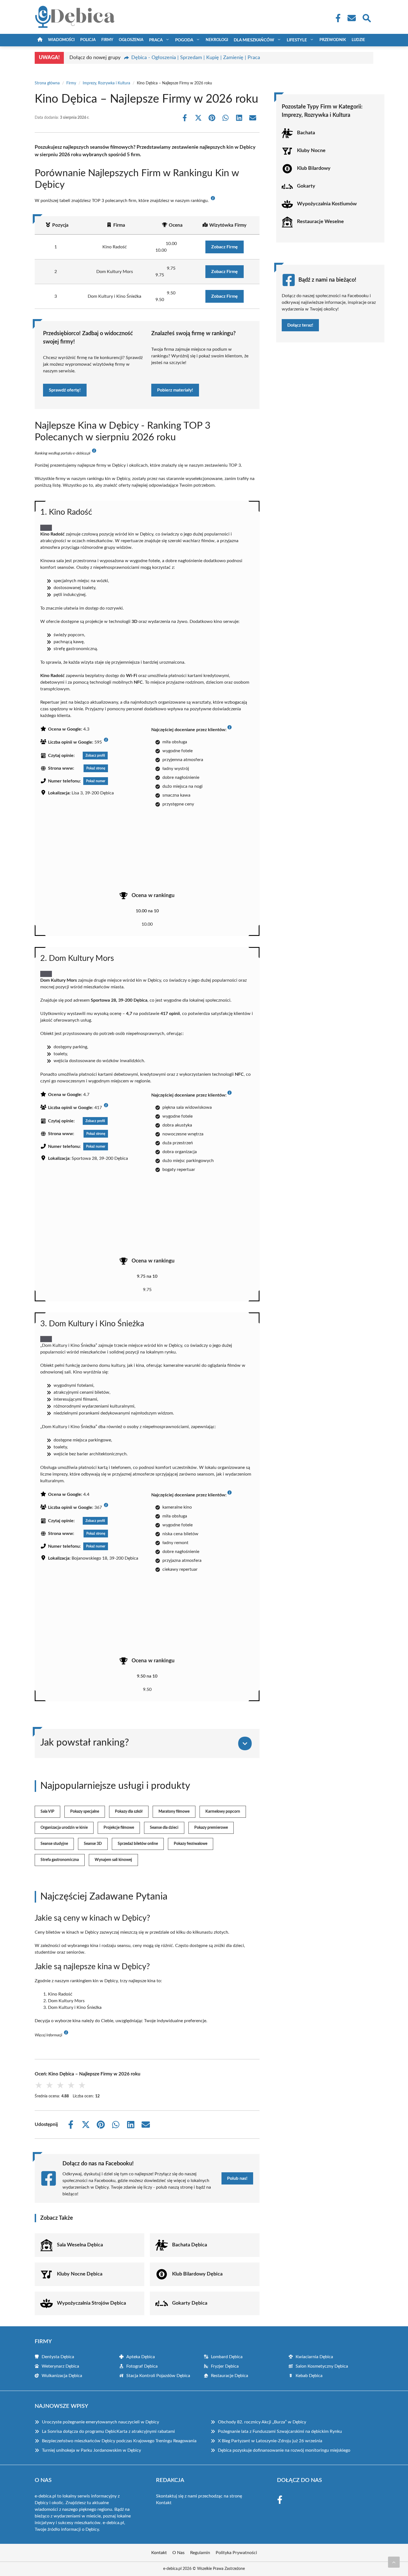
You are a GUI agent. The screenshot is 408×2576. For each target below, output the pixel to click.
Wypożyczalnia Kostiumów (327, 204)
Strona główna (47, 83)
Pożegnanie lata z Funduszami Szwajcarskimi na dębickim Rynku (280, 2431)
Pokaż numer (96, 781)
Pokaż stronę (96, 768)
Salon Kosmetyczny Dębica (322, 2366)
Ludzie (358, 40)
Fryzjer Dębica (225, 2366)
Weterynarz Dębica (60, 2366)
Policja (88, 40)
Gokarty (306, 186)
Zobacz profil (95, 756)
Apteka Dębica (141, 2357)
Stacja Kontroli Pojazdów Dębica (158, 2376)
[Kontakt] (351, 18)
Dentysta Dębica (58, 2357)
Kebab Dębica (309, 2376)
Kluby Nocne (311, 151)
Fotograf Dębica (142, 2366)
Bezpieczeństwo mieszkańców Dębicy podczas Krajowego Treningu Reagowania (119, 2441)
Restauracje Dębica (230, 2376)
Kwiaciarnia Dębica (314, 2357)
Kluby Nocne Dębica (80, 2274)
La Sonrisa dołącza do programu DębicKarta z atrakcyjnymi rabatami (108, 2431)
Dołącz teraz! (300, 325)
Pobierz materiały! (175, 390)
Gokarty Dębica (190, 2303)
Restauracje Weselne (320, 222)
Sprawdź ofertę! (65, 390)
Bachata (306, 133)
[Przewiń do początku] (394, 2562)
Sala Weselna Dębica (80, 2245)
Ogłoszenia (131, 40)
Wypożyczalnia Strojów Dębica (91, 2303)
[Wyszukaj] (366, 17)
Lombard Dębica (227, 2357)
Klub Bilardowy (314, 168)
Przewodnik (333, 40)
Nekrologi (217, 40)
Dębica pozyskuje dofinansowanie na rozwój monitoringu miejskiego (284, 2450)
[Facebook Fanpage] (336, 18)
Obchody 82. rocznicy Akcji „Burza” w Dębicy (262, 2422)
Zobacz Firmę (225, 247)
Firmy (107, 40)
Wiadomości (61, 40)
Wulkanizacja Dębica (62, 2376)
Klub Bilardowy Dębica (197, 2274)
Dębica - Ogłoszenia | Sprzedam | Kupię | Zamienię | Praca (196, 58)
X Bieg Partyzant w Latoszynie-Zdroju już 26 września (270, 2441)
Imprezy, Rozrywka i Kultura (106, 83)
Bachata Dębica (190, 2245)
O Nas (178, 2553)
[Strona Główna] (40, 40)
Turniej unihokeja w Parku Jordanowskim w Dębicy (91, 2450)
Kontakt (164, 2503)
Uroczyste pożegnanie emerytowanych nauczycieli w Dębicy (100, 2422)
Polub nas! (237, 2178)
